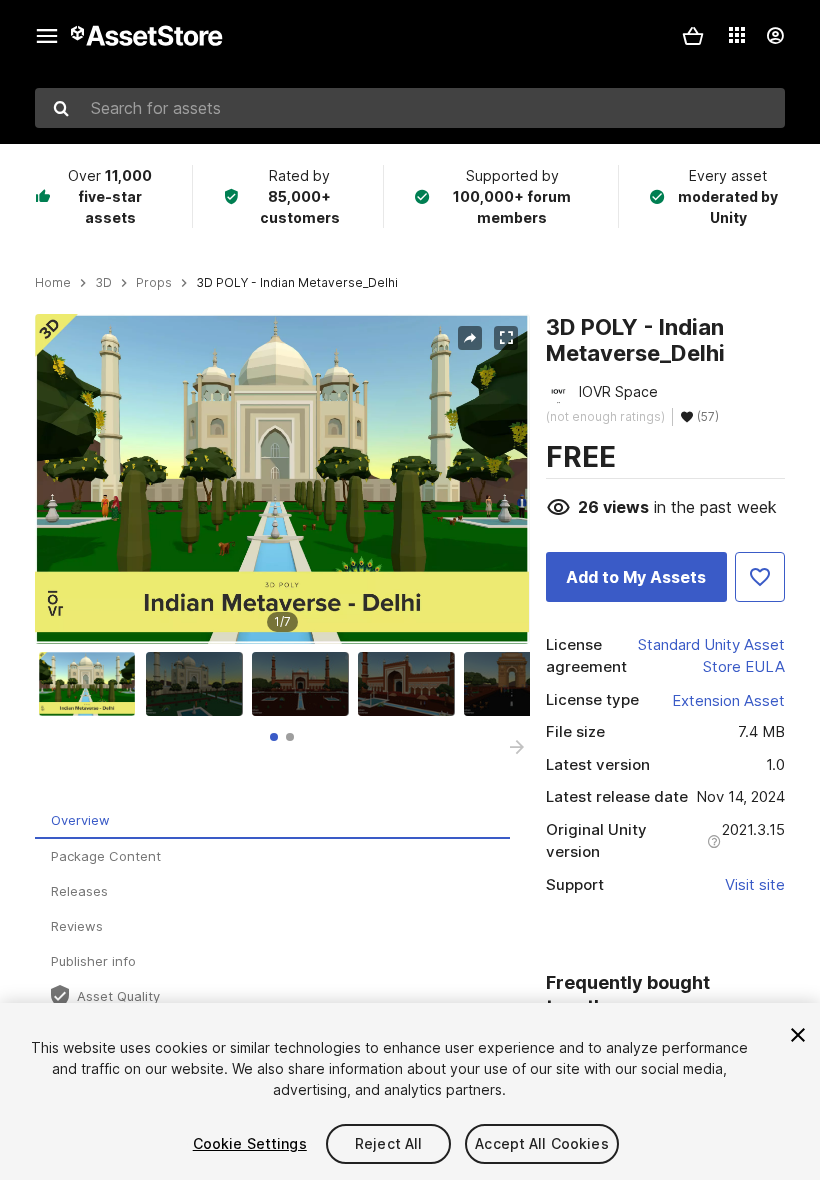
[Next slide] (517, 747)
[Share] (470, 338)
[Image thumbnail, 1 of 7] (92, 684)
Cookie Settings (250, 1143)
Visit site (755, 884)
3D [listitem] (103, 283)
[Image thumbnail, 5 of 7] (517, 684)
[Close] (798, 1035)
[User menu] (775, 36)
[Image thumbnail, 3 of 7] (305, 684)
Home (53, 283)
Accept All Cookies (542, 1143)
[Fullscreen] (506, 338)
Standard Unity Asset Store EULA (711, 656)
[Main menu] (47, 36)
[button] (693, 36)
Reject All (388, 1143)
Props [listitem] (154, 283)
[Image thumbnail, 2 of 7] (199, 684)
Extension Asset (728, 700)
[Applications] (737, 35)
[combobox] (410, 108)
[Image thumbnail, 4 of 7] (411, 684)
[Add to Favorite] (760, 577)
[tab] (274, 737)
